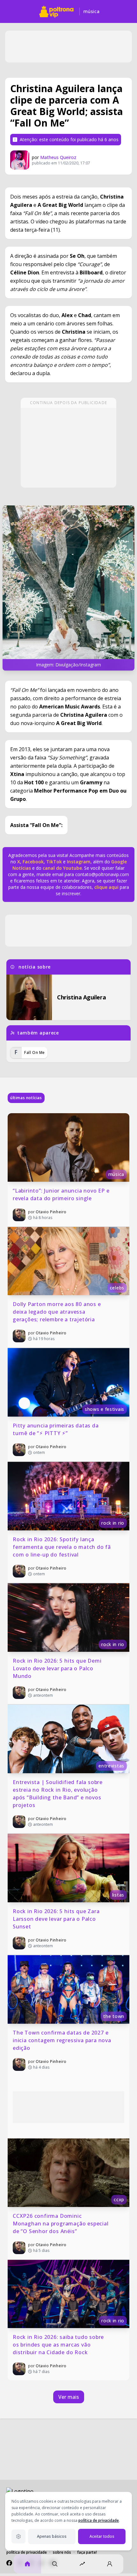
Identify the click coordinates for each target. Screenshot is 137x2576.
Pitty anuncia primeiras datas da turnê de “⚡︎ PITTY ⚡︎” (56, 1429)
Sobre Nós (62, 2552)
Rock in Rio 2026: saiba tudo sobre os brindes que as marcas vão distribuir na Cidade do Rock (59, 2345)
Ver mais (69, 2397)
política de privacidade (99, 2520)
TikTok (53, 862)
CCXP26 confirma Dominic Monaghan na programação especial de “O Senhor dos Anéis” (61, 2224)
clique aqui (106, 887)
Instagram (79, 862)
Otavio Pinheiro (51, 1212)
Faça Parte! (87, 2552)
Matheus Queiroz (58, 157)
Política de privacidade (27, 2552)
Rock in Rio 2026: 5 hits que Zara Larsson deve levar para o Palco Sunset (57, 1919)
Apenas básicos (52, 2536)
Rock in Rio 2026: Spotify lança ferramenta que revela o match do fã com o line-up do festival (63, 1547)
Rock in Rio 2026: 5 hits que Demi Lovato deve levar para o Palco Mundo (58, 1668)
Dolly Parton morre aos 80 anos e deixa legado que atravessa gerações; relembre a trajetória (58, 1312)
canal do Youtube (62, 868)
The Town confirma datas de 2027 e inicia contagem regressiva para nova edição (63, 2040)
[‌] (68, 588)
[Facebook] (9, 2563)
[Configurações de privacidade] (18, 2536)
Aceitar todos (102, 2536)
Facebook (33, 862)
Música (91, 11)
